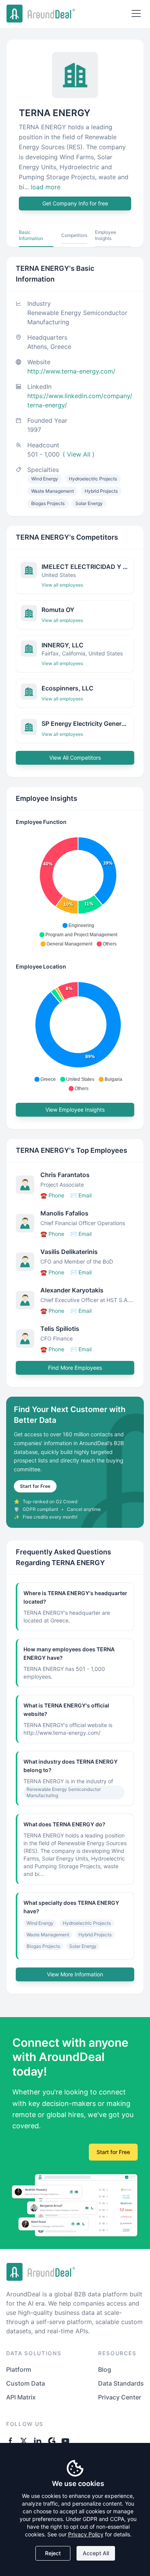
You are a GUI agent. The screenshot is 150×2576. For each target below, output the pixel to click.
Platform (19, 2369)
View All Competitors (75, 758)
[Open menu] (136, 13)
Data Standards (121, 2383)
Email (81, 1195)
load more (46, 187)
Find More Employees (75, 1368)
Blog (105, 2369)
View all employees (62, 585)
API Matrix (21, 2397)
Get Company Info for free (75, 203)
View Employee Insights (75, 1110)
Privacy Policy (86, 2534)
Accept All (96, 2553)
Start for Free (35, 1486)
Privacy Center (120, 2397)
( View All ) (79, 454)
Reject (53, 2553)
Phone (52, 1195)
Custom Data (26, 2383)
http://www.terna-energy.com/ (71, 371)
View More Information (75, 1974)
